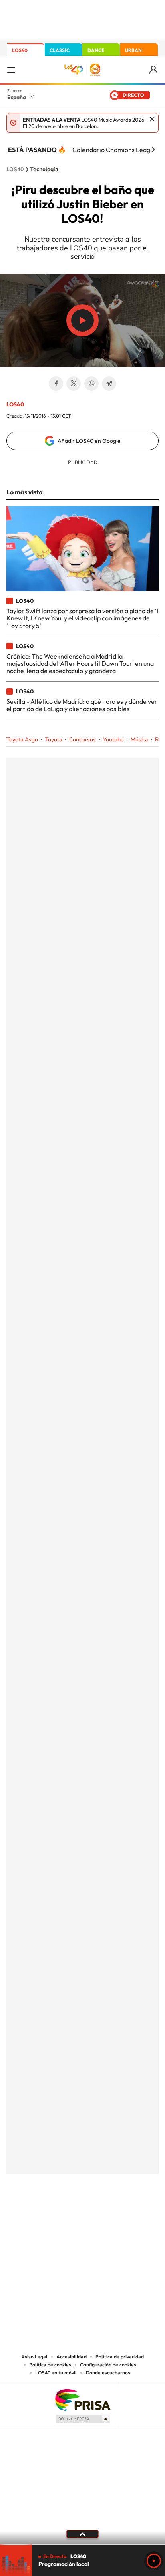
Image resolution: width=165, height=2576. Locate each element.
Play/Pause (82, 320)
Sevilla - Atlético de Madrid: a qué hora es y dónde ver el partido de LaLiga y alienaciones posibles (82, 705)
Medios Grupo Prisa (83, 2419)
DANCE (96, 50)
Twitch (115, 2201)
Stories (131, 2201)
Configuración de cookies (108, 2365)
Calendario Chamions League (115, 150)
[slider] (82, 2545)
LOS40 (20, 50)
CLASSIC (60, 50)
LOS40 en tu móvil (56, 2373)
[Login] (154, 70)
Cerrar (152, 119)
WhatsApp (91, 384)
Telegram (109, 384)
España (17, 97)
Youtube (113, 740)
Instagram (34, 2201)
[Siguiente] (153, 150)
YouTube (66, 2201)
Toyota (54, 740)
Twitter (74, 384)
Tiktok (50, 2201)
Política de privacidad (120, 2357)
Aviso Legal (34, 2357)
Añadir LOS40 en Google (89, 441)
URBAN (133, 50)
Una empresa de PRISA (82, 2399)
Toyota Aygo (22, 740)
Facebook (56, 384)
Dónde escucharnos (108, 2373)
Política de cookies (50, 2365)
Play (154, 2561)
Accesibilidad (71, 2357)
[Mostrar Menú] (11, 70)
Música (139, 740)
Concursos (82, 740)
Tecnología (44, 170)
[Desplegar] (82, 2534)
